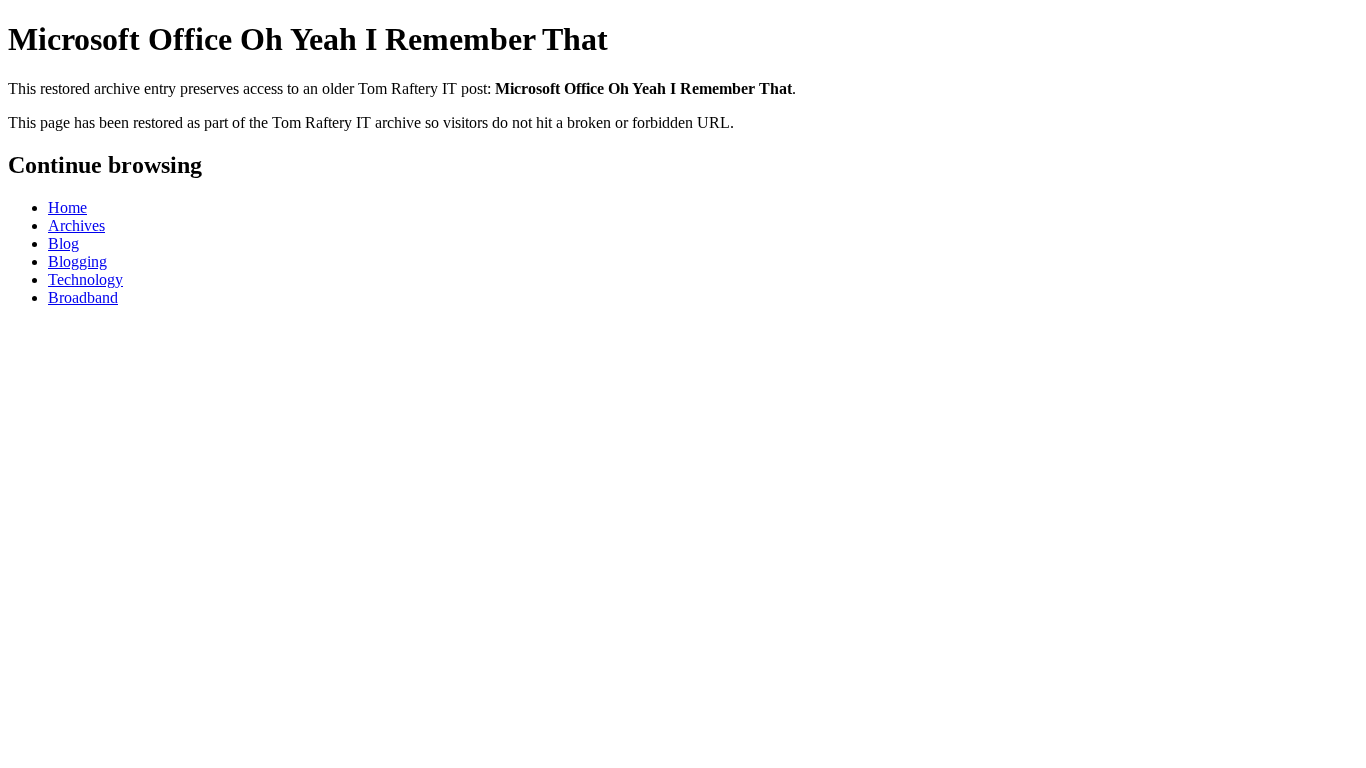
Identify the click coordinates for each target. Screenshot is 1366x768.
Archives (76, 225)
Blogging (77, 261)
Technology (85, 279)
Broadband (83, 297)
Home (67, 207)
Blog (63, 243)
